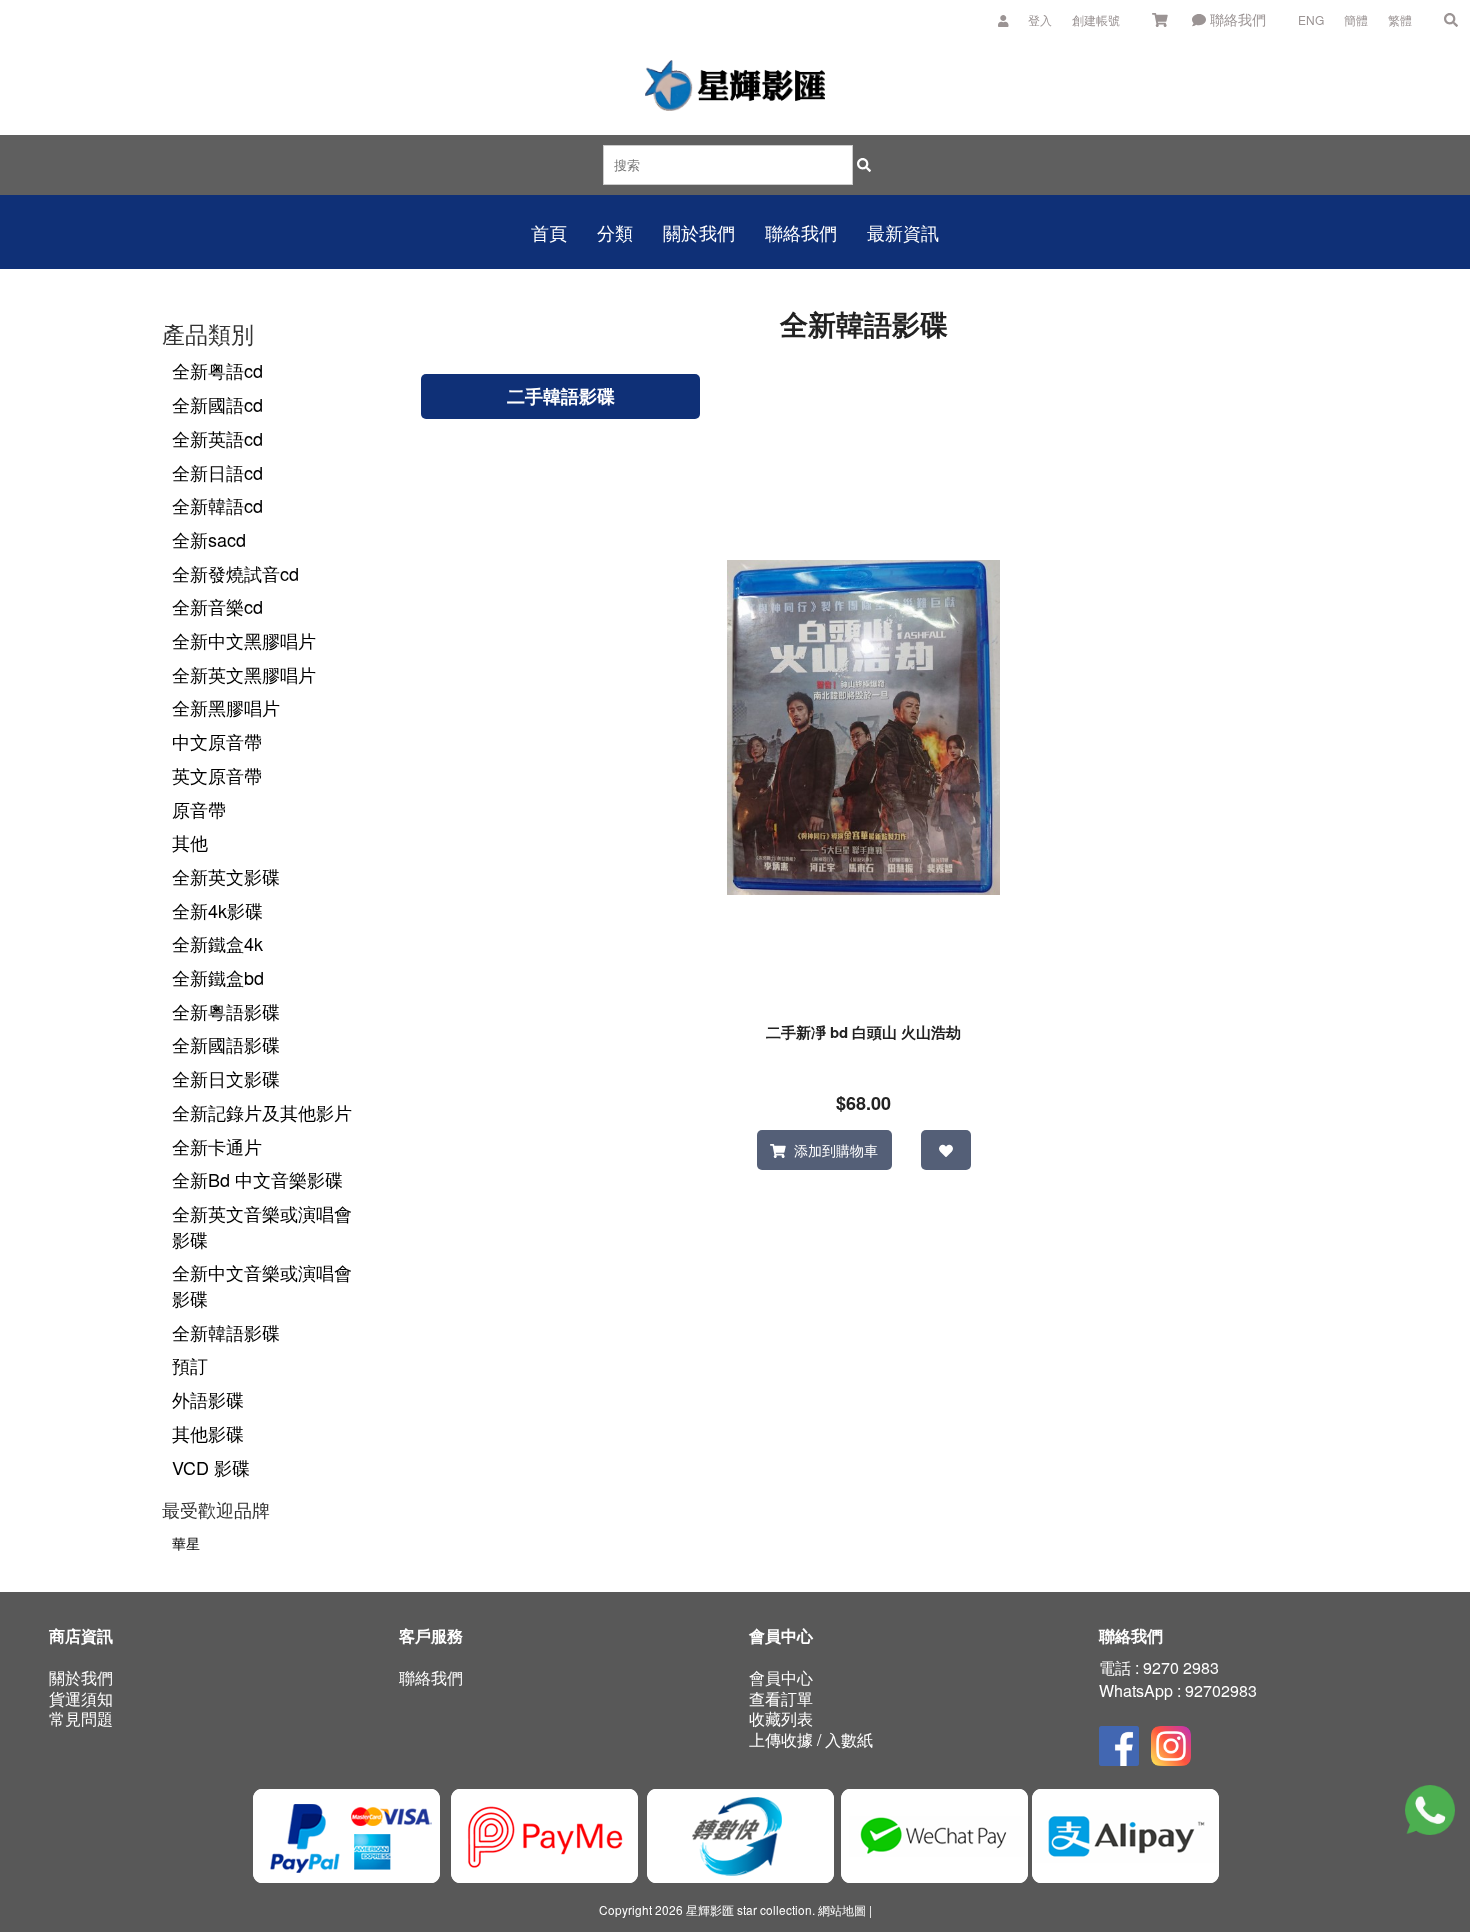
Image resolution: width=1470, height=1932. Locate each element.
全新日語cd (217, 472)
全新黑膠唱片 (226, 707)
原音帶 (199, 809)
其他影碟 (208, 1433)
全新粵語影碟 (226, 1011)
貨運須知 (81, 1698)
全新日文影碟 (226, 1078)
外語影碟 (208, 1399)
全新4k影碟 (217, 910)
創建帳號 (1096, 19)
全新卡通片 (217, 1146)
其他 (190, 842)
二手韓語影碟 (561, 396)
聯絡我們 (1236, 19)
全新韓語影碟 (226, 1332)
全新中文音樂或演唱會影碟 (262, 1285)
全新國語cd (217, 404)
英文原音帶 (217, 775)
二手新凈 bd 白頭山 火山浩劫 (863, 1032)
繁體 (1400, 19)
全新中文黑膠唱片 (244, 640)
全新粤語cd (217, 370)
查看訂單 (781, 1698)
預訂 (190, 1365)
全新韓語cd (217, 505)
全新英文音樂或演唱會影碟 (262, 1226)
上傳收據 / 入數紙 (811, 1739)
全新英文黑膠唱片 (244, 674)
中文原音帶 (217, 741)
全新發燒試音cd (235, 573)
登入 (1040, 19)
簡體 (1356, 19)
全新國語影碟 (226, 1044)
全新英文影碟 (226, 876)
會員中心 (781, 1677)
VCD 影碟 (211, 1467)
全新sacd (209, 539)
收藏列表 (781, 1718)
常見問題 (81, 1718)
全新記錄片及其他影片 (262, 1112)
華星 (186, 1543)
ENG (1311, 19)
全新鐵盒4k (217, 943)
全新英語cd (217, 438)
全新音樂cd (217, 606)
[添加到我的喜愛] (945, 1150)
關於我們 (81, 1677)
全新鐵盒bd (218, 977)
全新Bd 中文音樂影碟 (257, 1179)
